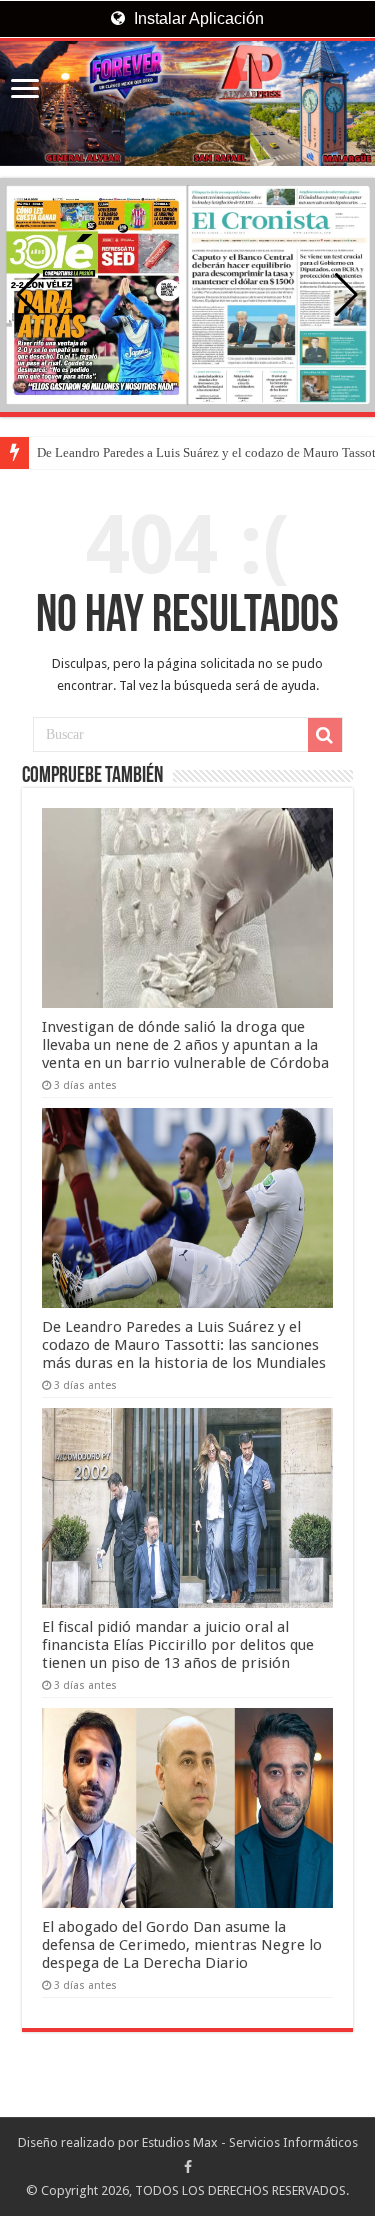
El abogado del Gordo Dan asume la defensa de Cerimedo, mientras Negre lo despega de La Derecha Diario (182, 1945)
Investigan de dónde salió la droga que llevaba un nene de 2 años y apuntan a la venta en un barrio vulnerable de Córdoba (185, 1045)
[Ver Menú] (25, 90)
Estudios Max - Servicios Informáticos (250, 2142)
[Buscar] (325, 735)
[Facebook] (188, 2167)
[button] (346, 295)
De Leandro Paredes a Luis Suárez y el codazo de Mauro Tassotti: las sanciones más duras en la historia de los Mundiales (184, 1345)
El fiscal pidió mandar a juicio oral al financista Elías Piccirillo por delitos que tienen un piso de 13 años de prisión (178, 1645)
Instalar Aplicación (197, 18)
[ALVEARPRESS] (187, 103)
